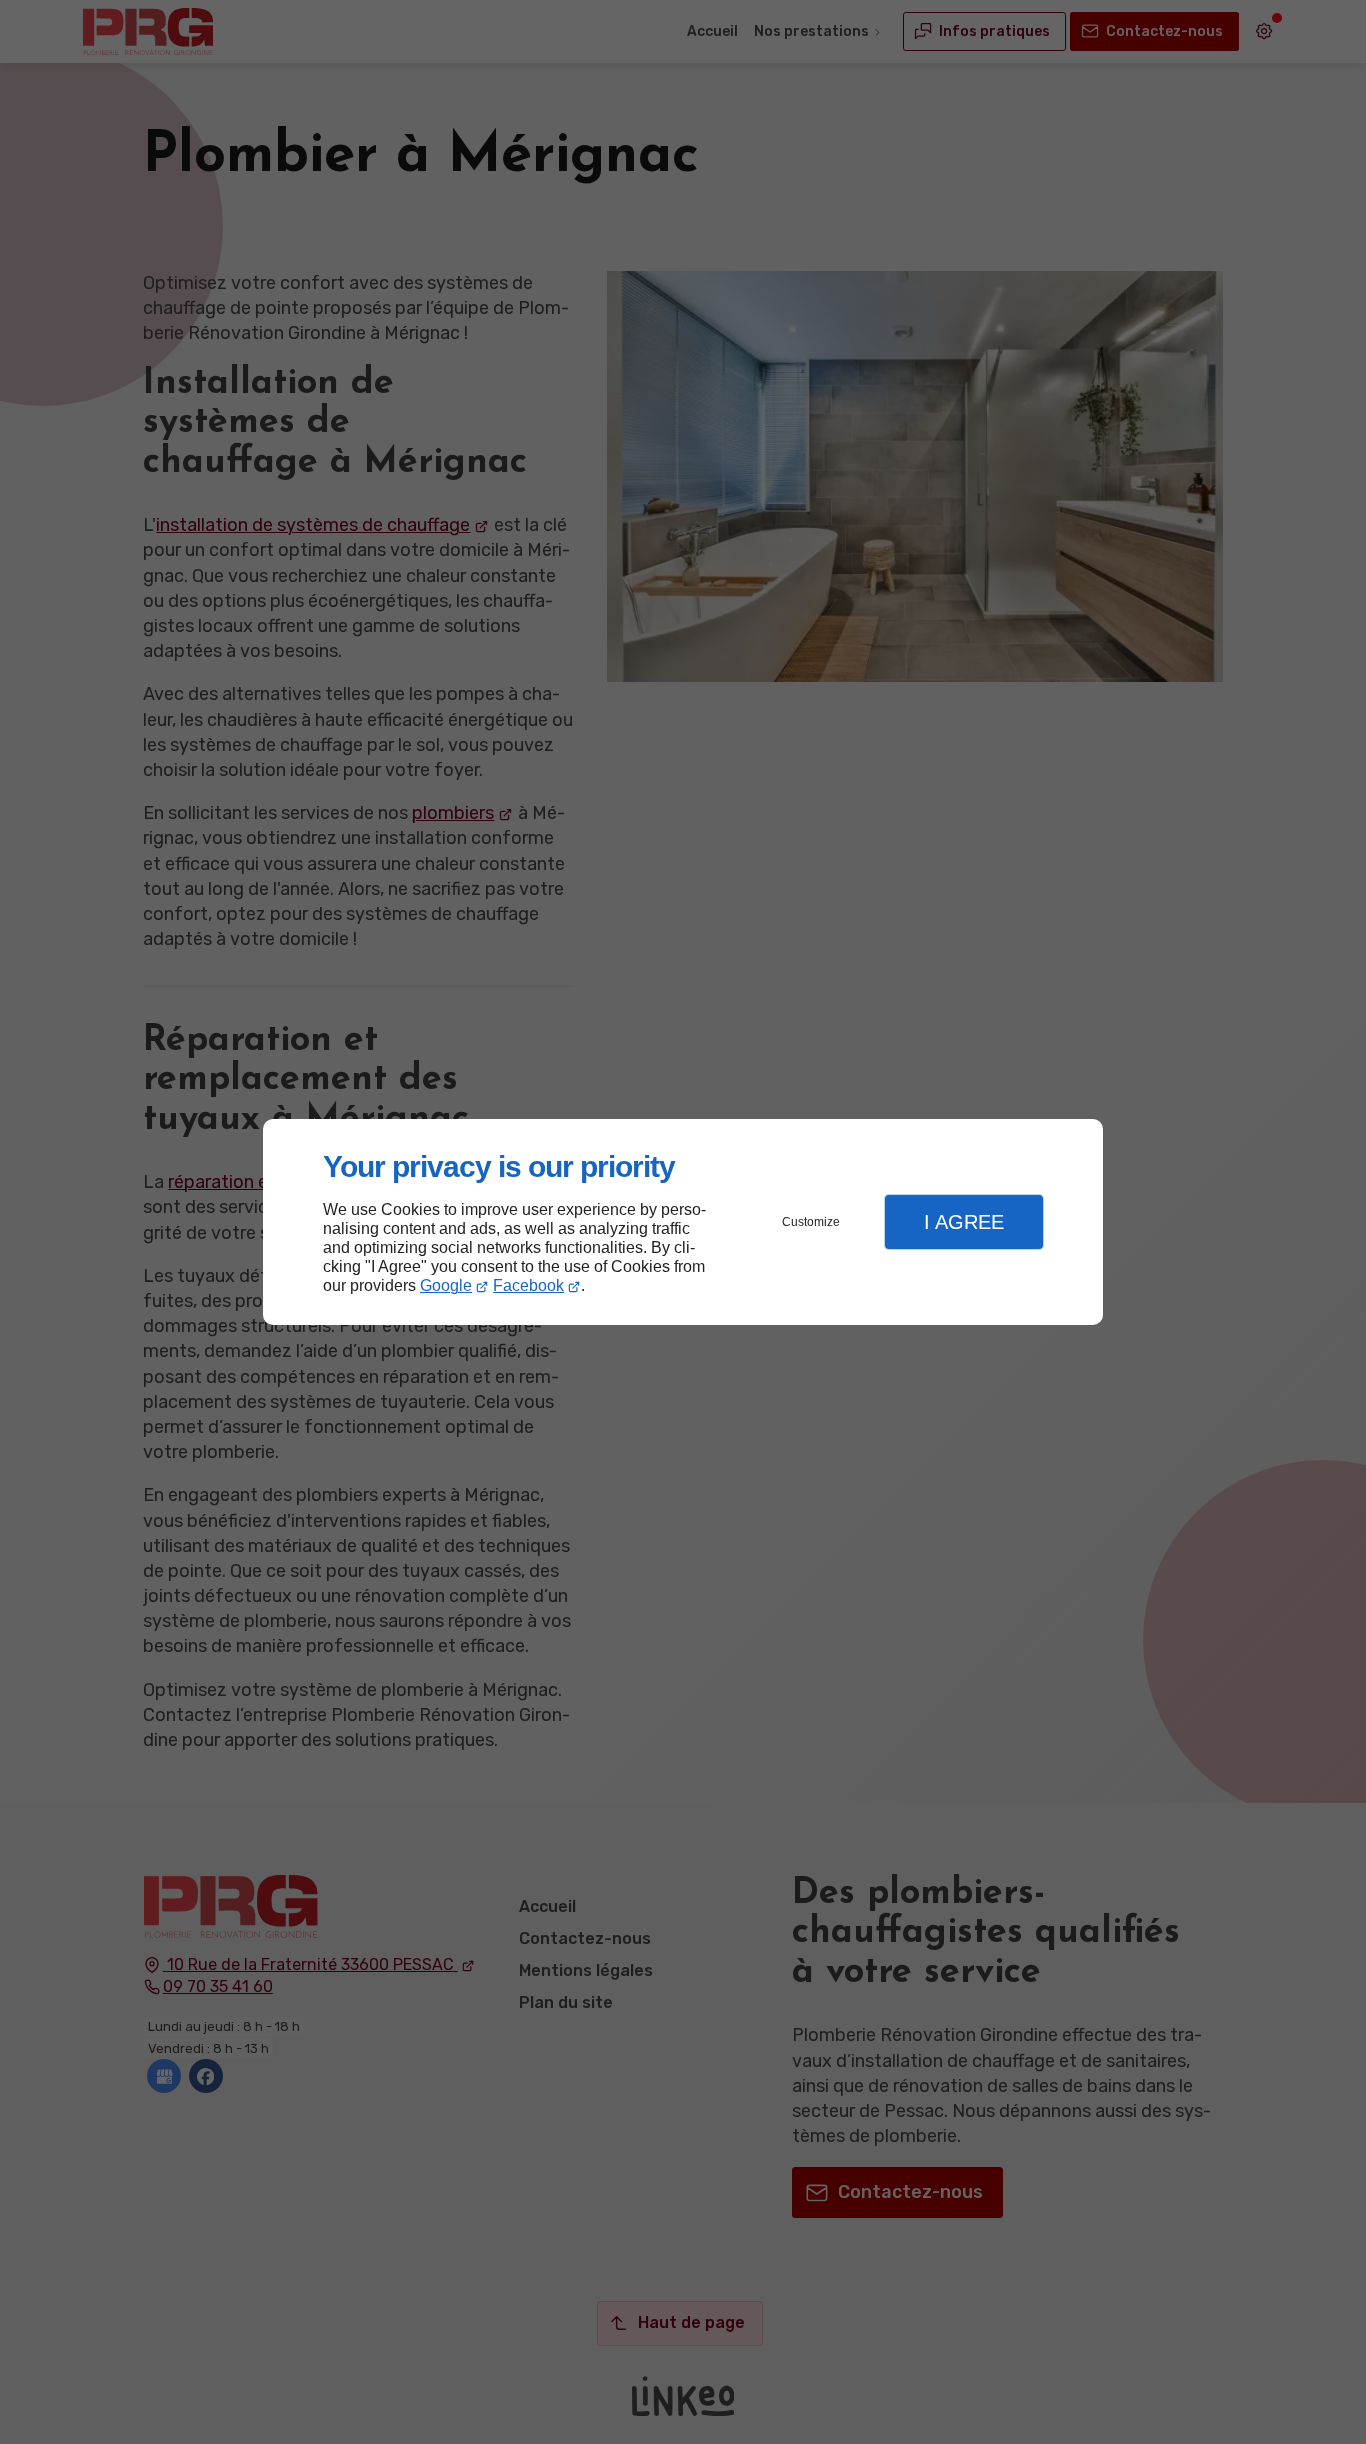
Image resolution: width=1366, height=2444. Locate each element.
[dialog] (683, 1222)
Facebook (528, 1285)
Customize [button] (811, 1222)
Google (446, 1285)
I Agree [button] (964, 1222)
